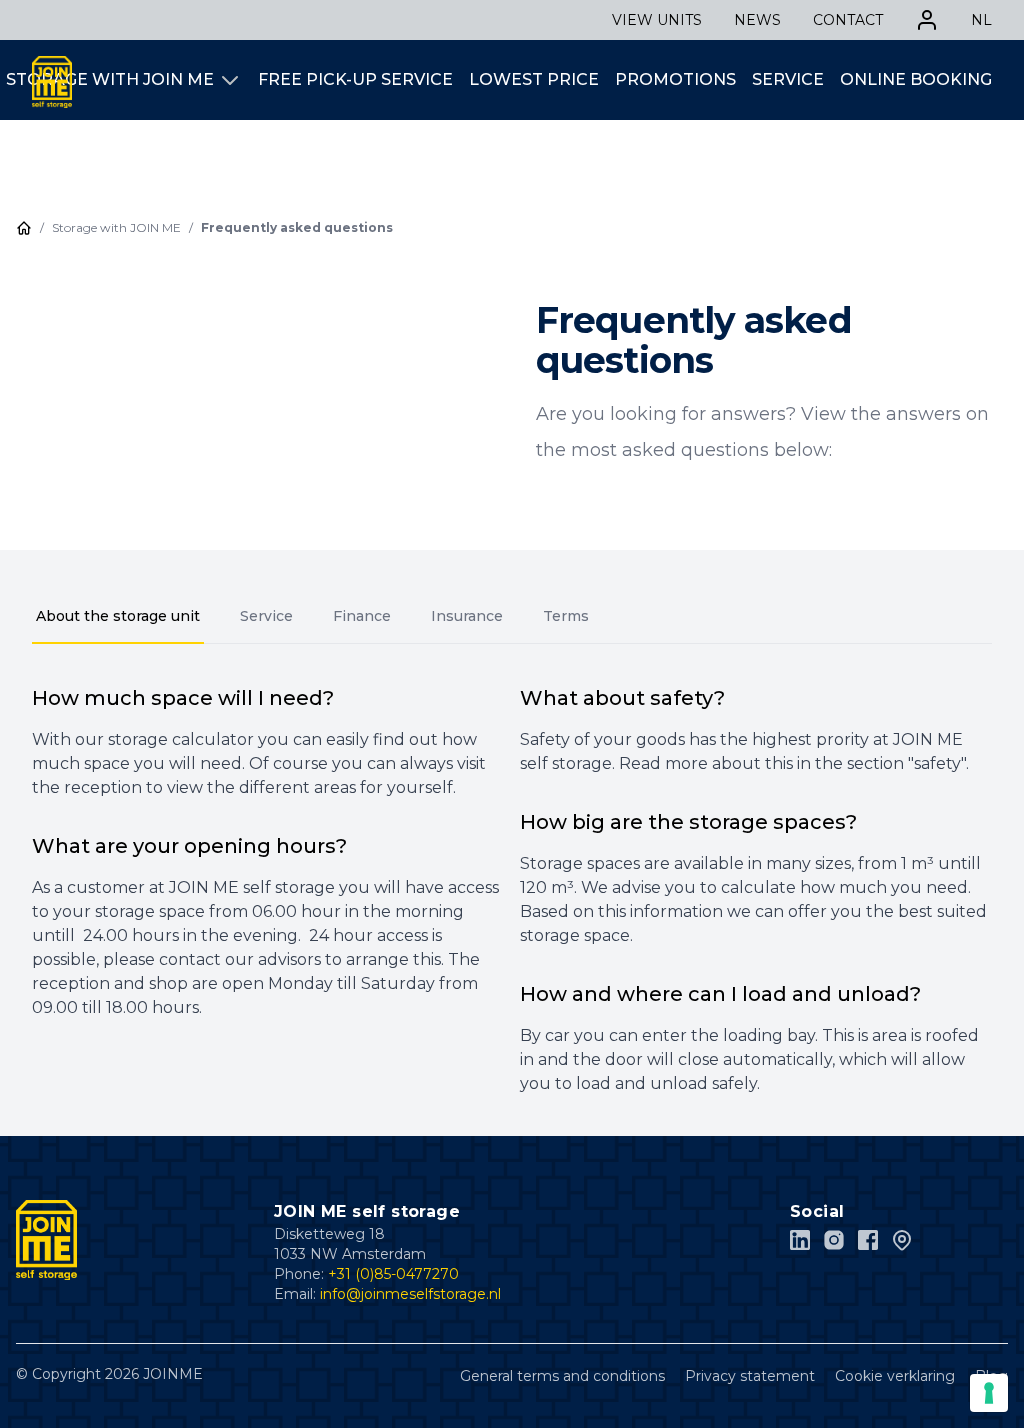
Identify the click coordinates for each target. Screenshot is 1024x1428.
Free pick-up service (355, 79)
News (757, 20)
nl (981, 20)
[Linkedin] (800, 1240)
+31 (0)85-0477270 (393, 1274)
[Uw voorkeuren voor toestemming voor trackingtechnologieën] (989, 1393)
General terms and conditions (562, 1376)
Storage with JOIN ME (110, 79)
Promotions (675, 79)
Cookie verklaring (895, 1376)
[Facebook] (868, 1240)
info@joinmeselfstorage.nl (410, 1294)
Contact (848, 20)
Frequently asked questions (297, 227)
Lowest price (534, 79)
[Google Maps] (902, 1240)
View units (657, 20)
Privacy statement (750, 1376)
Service (788, 79)
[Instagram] (834, 1240)
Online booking (916, 79)
